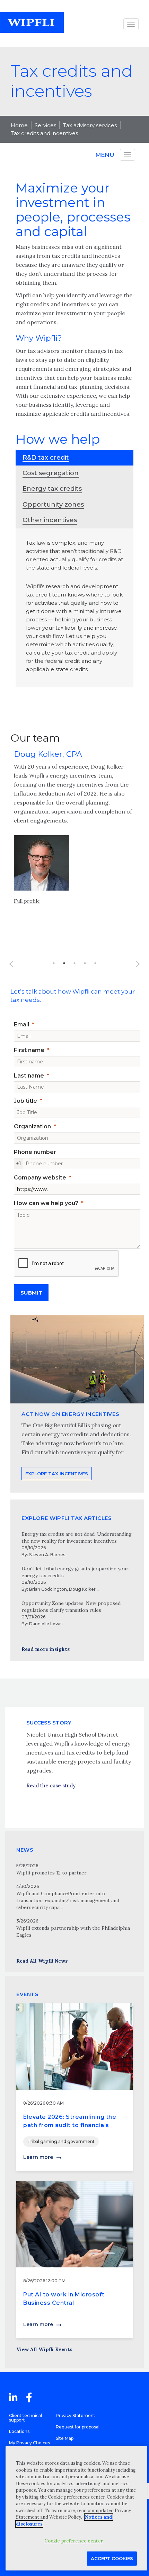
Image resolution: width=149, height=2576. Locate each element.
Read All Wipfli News (42, 1961)
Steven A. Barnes (47, 1555)
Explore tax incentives (57, 1474)
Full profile (27, 901)
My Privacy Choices (29, 2443)
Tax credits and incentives (44, 133)
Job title (25, 1101)
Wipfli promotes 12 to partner (51, 1873)
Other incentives (50, 520)
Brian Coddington (48, 1589)
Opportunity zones (53, 505)
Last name (29, 1076)
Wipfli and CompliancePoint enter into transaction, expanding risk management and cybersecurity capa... (68, 1900)
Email (21, 1024)
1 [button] (54, 963)
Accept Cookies (112, 2558)
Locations (19, 2431)
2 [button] (64, 963)
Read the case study (51, 1785)
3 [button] (74, 963)
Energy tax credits (52, 489)
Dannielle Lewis (46, 1624)
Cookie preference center (74, 2541)
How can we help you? (46, 1203)
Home (19, 125)
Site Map (65, 2438)
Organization (32, 1126)
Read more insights (46, 1649)
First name (29, 1050)
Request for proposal (78, 2427)
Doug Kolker (82, 1589)
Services (45, 125)
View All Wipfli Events (44, 2349)
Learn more (38, 2157)
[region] (76, 2508)
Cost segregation (51, 473)
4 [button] (85, 963)
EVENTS (27, 1994)
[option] (74, 834)
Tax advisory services (90, 125)
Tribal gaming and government (61, 2141)
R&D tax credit (46, 458)
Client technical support (25, 2418)
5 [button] (95, 963)
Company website (40, 1178)
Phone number (35, 1152)
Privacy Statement (76, 2415)
